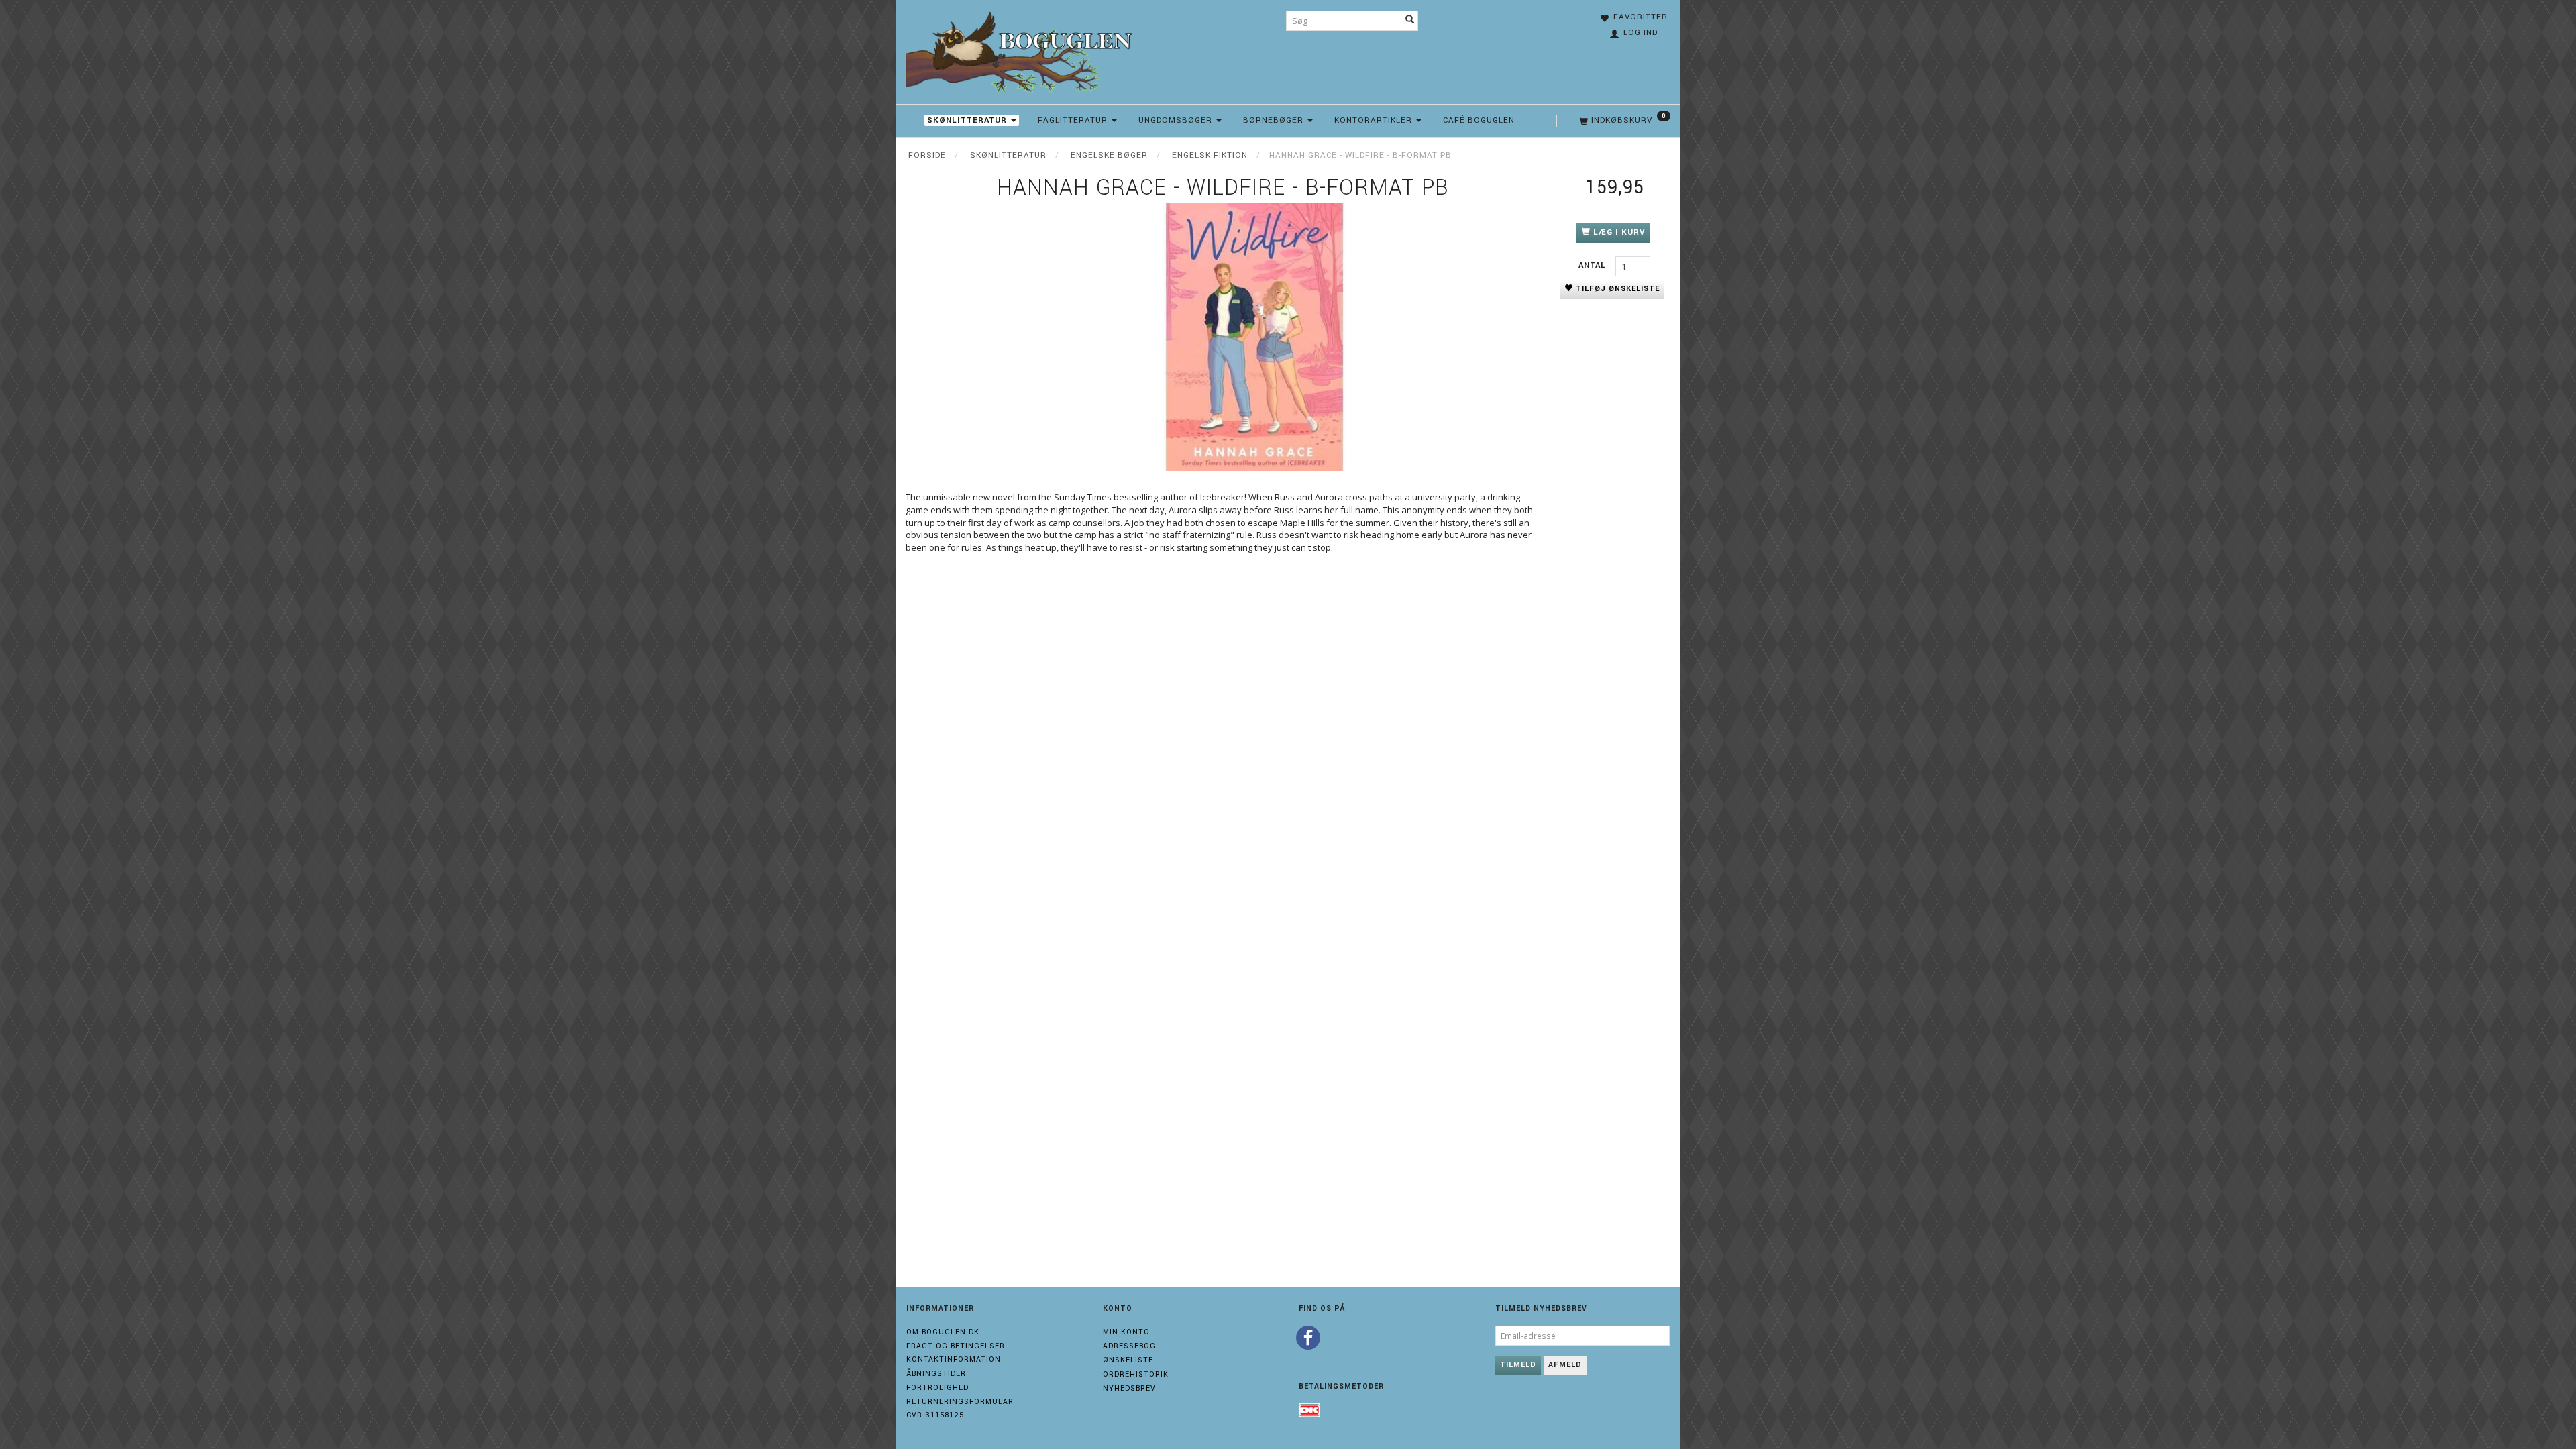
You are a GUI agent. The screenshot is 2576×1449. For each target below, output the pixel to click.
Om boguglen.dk (943, 1332)
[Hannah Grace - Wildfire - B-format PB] (1254, 337)
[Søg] (1410, 21)
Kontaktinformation (954, 1359)
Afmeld (1565, 1365)
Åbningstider (936, 1374)
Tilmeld (1518, 1365)
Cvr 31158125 (935, 1415)
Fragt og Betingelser (956, 1346)
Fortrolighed (937, 1388)
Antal (1594, 265)
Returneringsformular (960, 1402)
